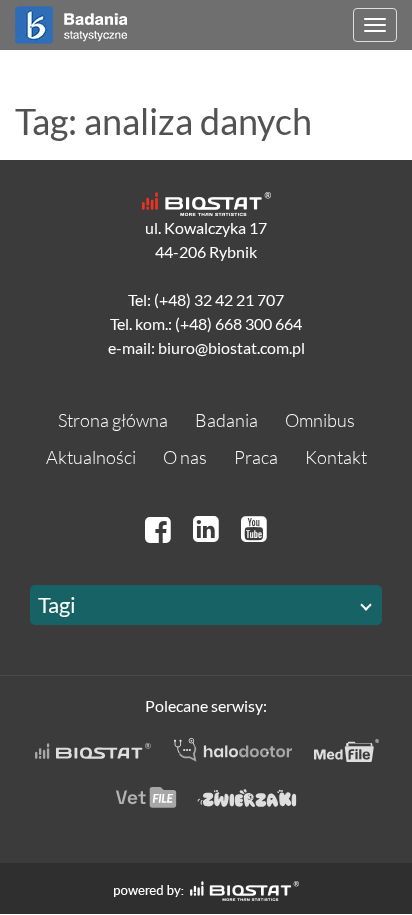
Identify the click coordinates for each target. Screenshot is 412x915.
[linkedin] (209, 528)
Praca (256, 457)
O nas (185, 457)
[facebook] (161, 528)
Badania (226, 420)
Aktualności (91, 457)
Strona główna (113, 420)
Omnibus (320, 420)
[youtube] (254, 528)
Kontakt (336, 457)
